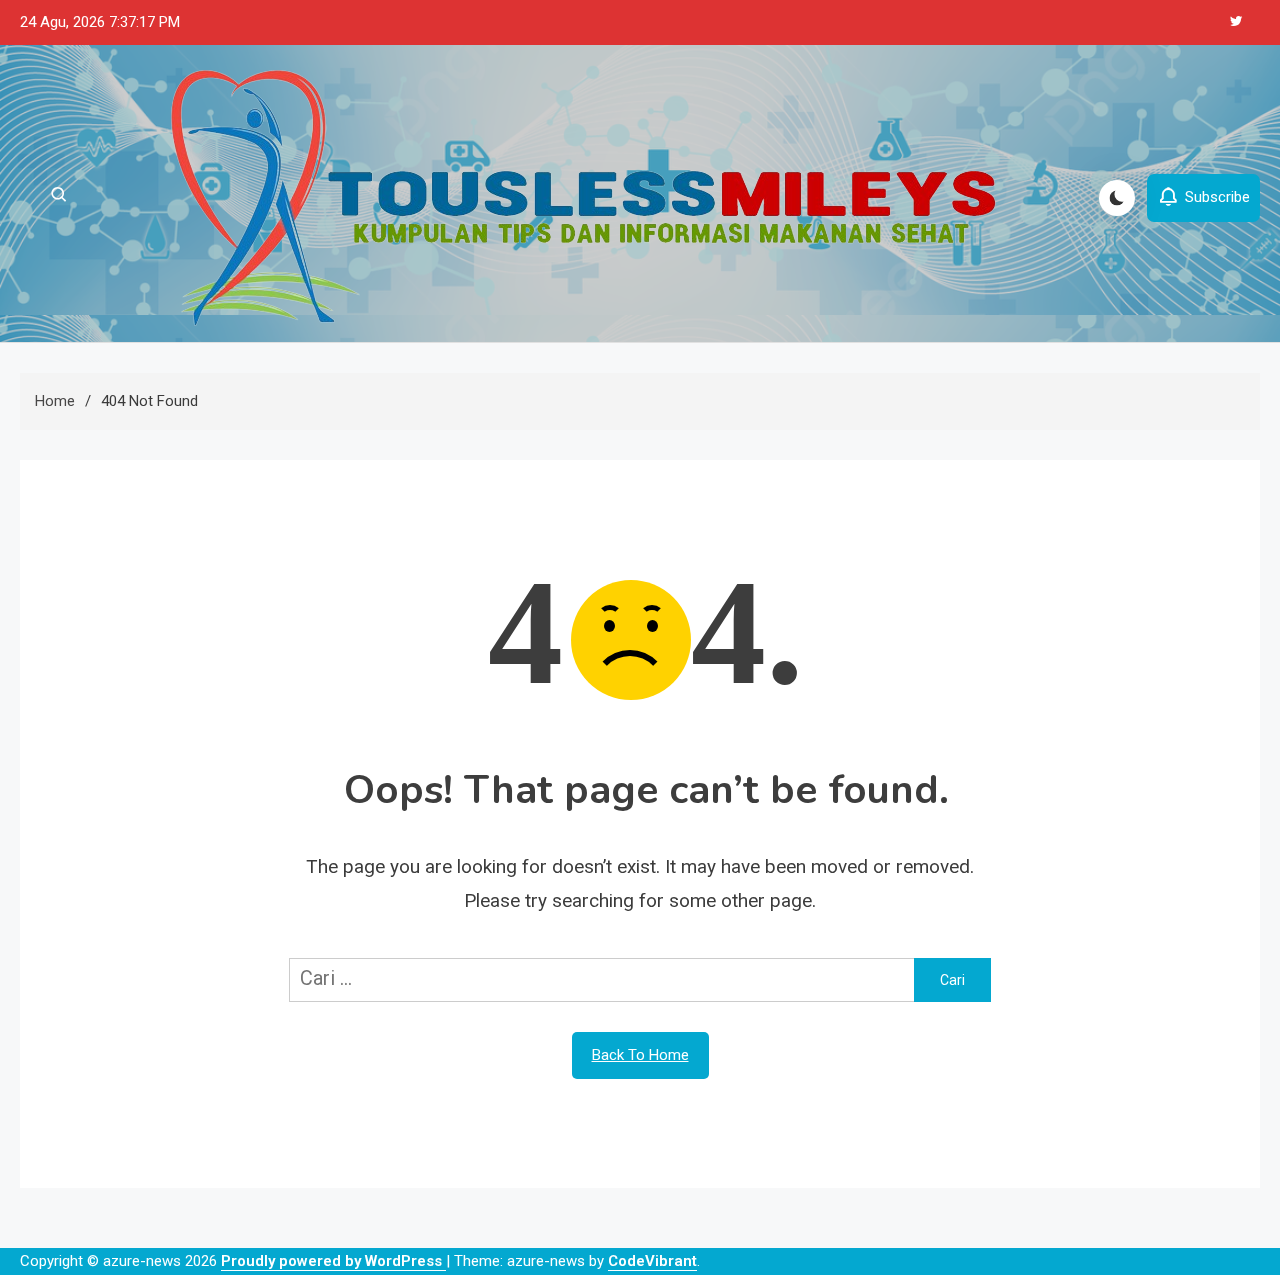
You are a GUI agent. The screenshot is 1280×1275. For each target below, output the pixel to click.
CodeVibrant (652, 1261)
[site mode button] (1117, 198)
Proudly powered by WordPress (333, 1261)
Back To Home (640, 1055)
